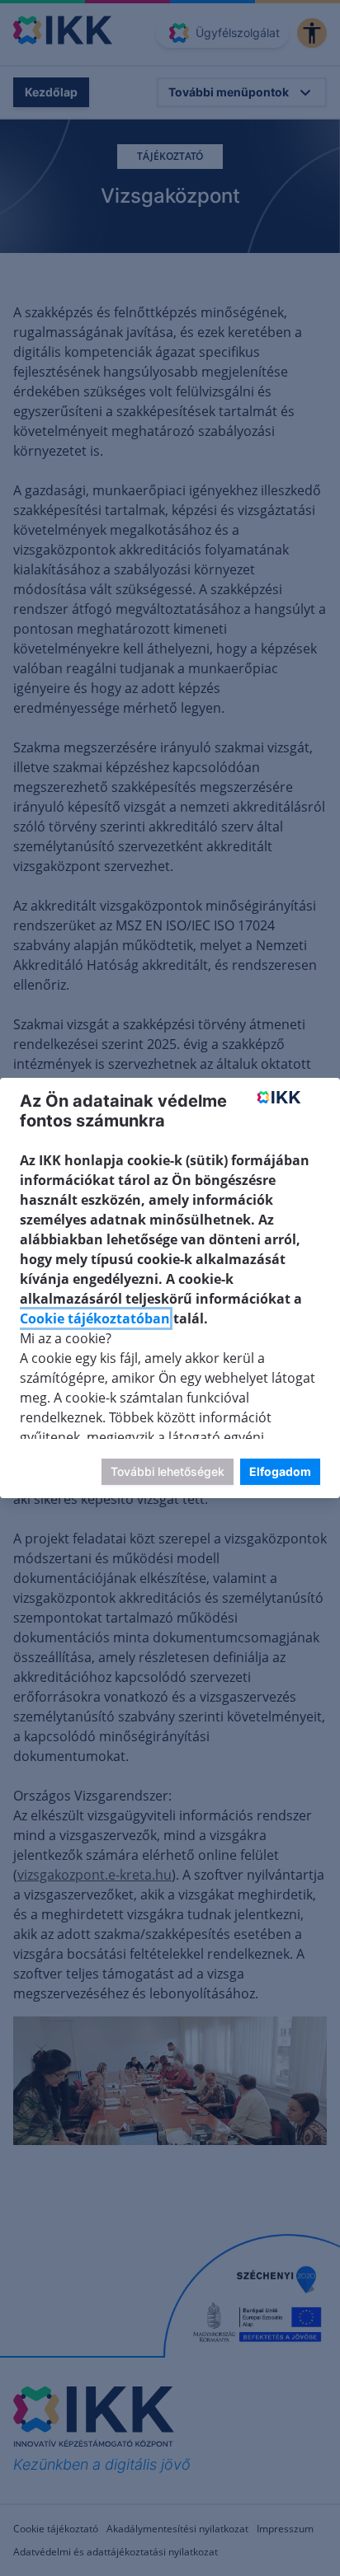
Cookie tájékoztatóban (95, 1318)
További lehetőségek (168, 1471)
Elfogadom (280, 1471)
